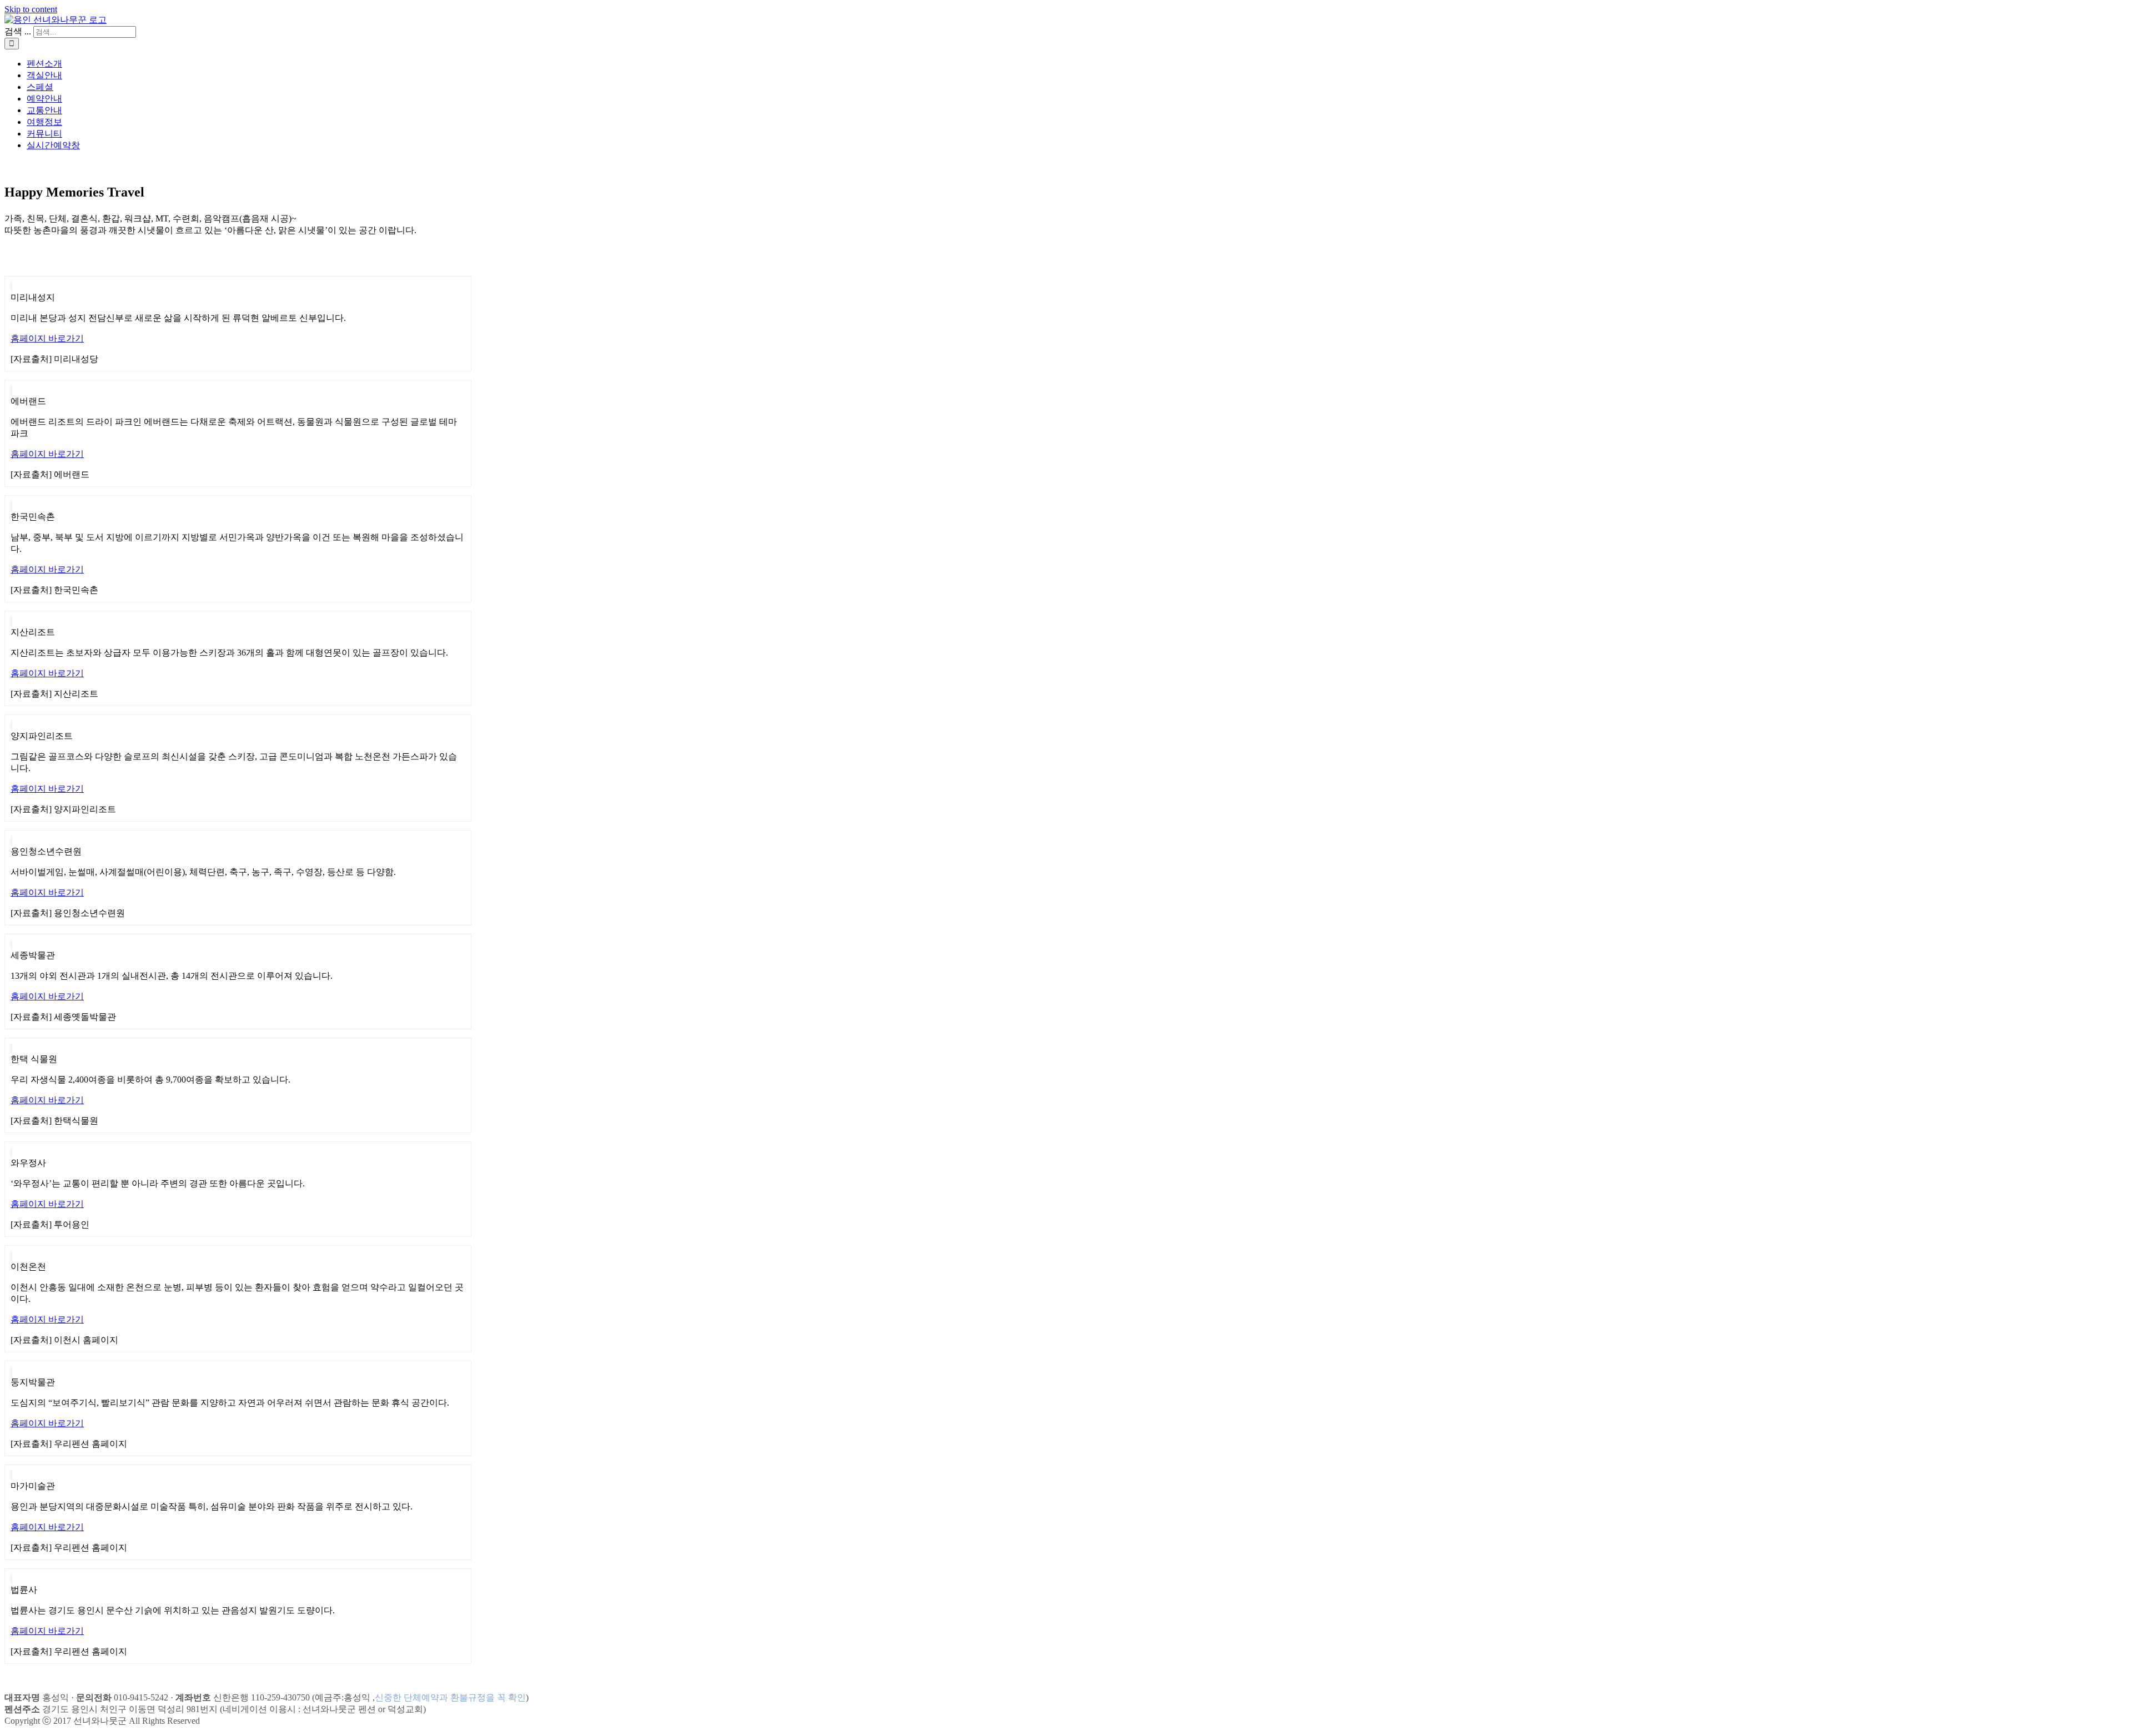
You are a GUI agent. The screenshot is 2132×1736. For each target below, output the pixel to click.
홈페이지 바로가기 (47, 338)
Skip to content (31, 9)
